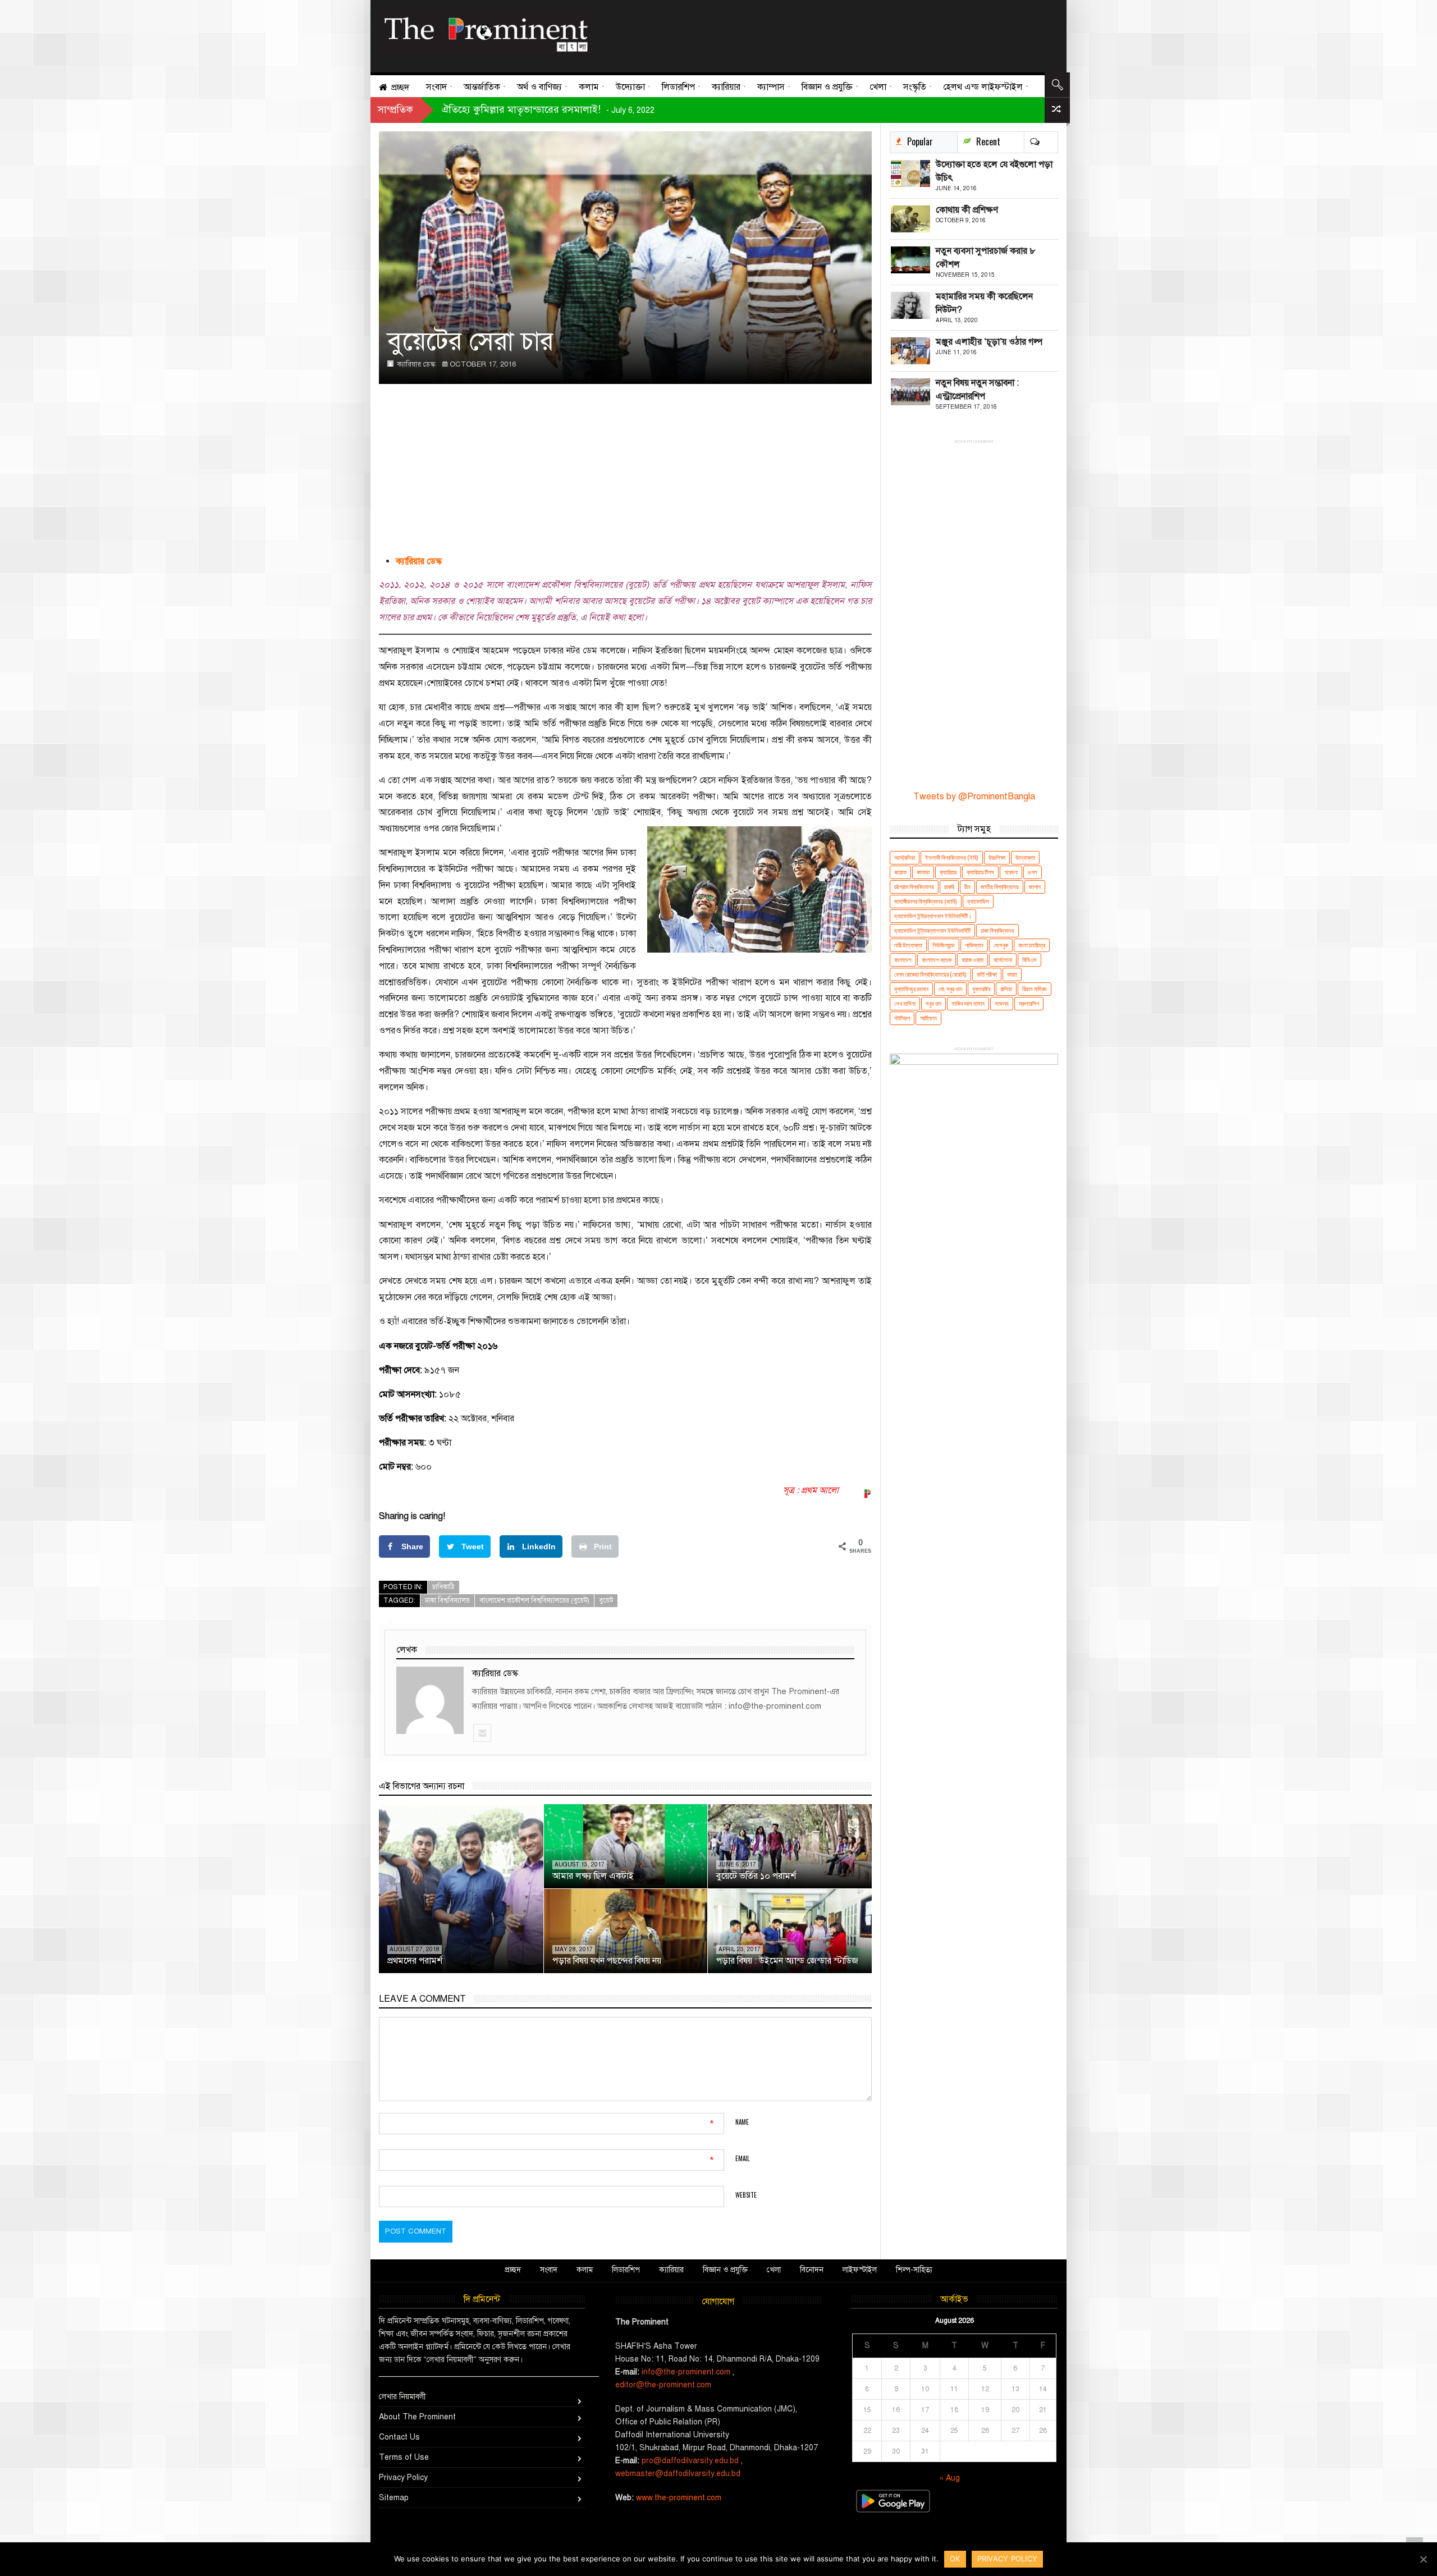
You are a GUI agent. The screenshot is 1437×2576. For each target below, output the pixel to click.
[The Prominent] (486, 31)
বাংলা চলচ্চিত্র (1032, 945)
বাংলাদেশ (903, 960)
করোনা (900, 872)
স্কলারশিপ (1029, 1003)
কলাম (585, 2270)
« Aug (950, 2478)
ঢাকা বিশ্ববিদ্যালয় (447, 1600)
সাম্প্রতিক (395, 109)
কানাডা (923, 872)
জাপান (1035, 887)
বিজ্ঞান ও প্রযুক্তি (725, 2270)
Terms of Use (404, 2457)
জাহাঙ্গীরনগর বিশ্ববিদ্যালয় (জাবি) (926, 901)
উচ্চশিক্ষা (997, 857)
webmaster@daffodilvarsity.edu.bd (678, 2474)
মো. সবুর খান (950, 989)
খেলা (774, 2270)
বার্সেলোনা (1003, 960)
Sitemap (394, 2498)
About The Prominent (417, 2417)
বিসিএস (1029, 960)
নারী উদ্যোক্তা (908, 945)
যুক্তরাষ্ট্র (981, 989)
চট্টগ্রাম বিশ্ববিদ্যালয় (914, 887)
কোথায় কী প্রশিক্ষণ (967, 210)
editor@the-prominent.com (663, 2385)
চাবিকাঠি (443, 1587)
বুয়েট (606, 1600)
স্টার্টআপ (902, 1018)
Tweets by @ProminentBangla (974, 797)
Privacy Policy (403, 2477)
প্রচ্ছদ (513, 2270)
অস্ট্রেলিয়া (905, 857)
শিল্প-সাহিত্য (914, 2270)
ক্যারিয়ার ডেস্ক (416, 364)
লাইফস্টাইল (860, 2270)
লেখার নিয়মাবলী (402, 2397)
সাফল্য (1002, 1003)
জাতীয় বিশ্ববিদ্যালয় (1000, 887)
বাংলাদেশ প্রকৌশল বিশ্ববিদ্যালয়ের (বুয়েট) (534, 1600)
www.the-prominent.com (679, 2498)
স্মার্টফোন (928, 1018)
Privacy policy (1008, 2559)
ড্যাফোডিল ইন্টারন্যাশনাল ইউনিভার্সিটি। (933, 916)
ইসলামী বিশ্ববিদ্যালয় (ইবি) (952, 857)
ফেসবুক (1001, 945)
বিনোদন (812, 2270)
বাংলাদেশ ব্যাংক (937, 960)
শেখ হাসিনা (905, 1003)
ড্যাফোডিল (978, 901)
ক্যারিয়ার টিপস (980, 872)
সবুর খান (933, 1003)
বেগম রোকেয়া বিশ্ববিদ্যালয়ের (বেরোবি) (930, 974)
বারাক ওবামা (973, 960)
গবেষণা (1011, 872)
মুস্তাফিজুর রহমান (911, 989)
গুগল (1033, 872)
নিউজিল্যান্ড (944, 945)
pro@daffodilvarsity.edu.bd (690, 2461)
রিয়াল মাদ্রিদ (1035, 989)
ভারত (1012, 974)
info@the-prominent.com (686, 2372)
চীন (967, 887)
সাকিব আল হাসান (968, 1003)
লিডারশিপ (626, 2270)
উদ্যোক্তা (1025, 857)
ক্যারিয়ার (948, 872)
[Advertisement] (821, 34)
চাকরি (949, 887)
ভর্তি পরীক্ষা (987, 974)
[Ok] (1423, 2559)
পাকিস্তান (974, 945)
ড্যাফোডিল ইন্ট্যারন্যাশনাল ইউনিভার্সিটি (932, 930)
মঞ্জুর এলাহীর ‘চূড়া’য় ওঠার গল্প (989, 342)
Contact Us (399, 2437)
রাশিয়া (1006, 989)
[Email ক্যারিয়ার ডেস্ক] (482, 1733)
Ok (955, 2559)
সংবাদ (549, 2270)
